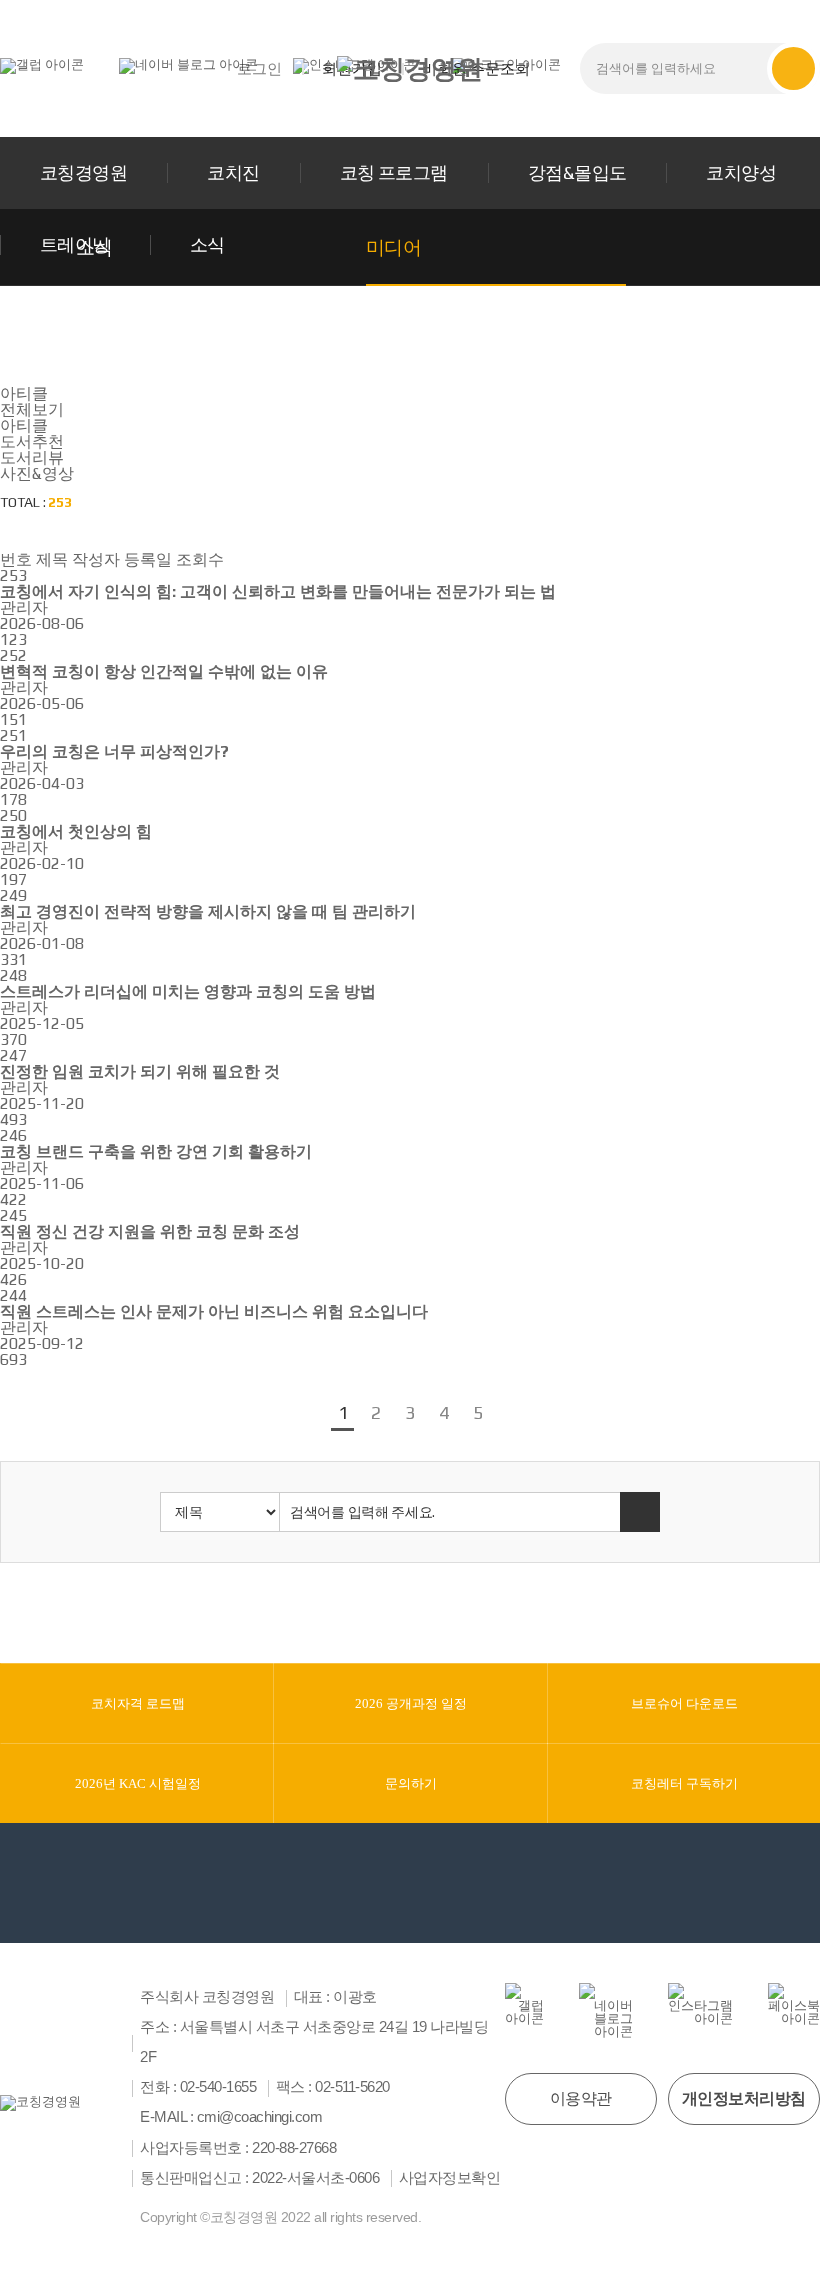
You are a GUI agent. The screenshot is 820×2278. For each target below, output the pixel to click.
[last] (530, 1414)
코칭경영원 (83, 172)
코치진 (233, 172)
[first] (290, 1414)
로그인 (259, 68)
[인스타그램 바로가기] (700, 2004)
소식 (207, 244)
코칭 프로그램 (394, 172)
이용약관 (581, 2098)
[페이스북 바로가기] (794, 2004)
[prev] (314, 1414)
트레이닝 (75, 244)
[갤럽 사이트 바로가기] (42, 64)
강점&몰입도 (577, 172)
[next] (506, 1414)
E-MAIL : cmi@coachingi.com (231, 2117)
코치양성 (741, 172)
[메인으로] (410, 69)
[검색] (793, 68)
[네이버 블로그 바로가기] (188, 64)
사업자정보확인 (450, 2178)
